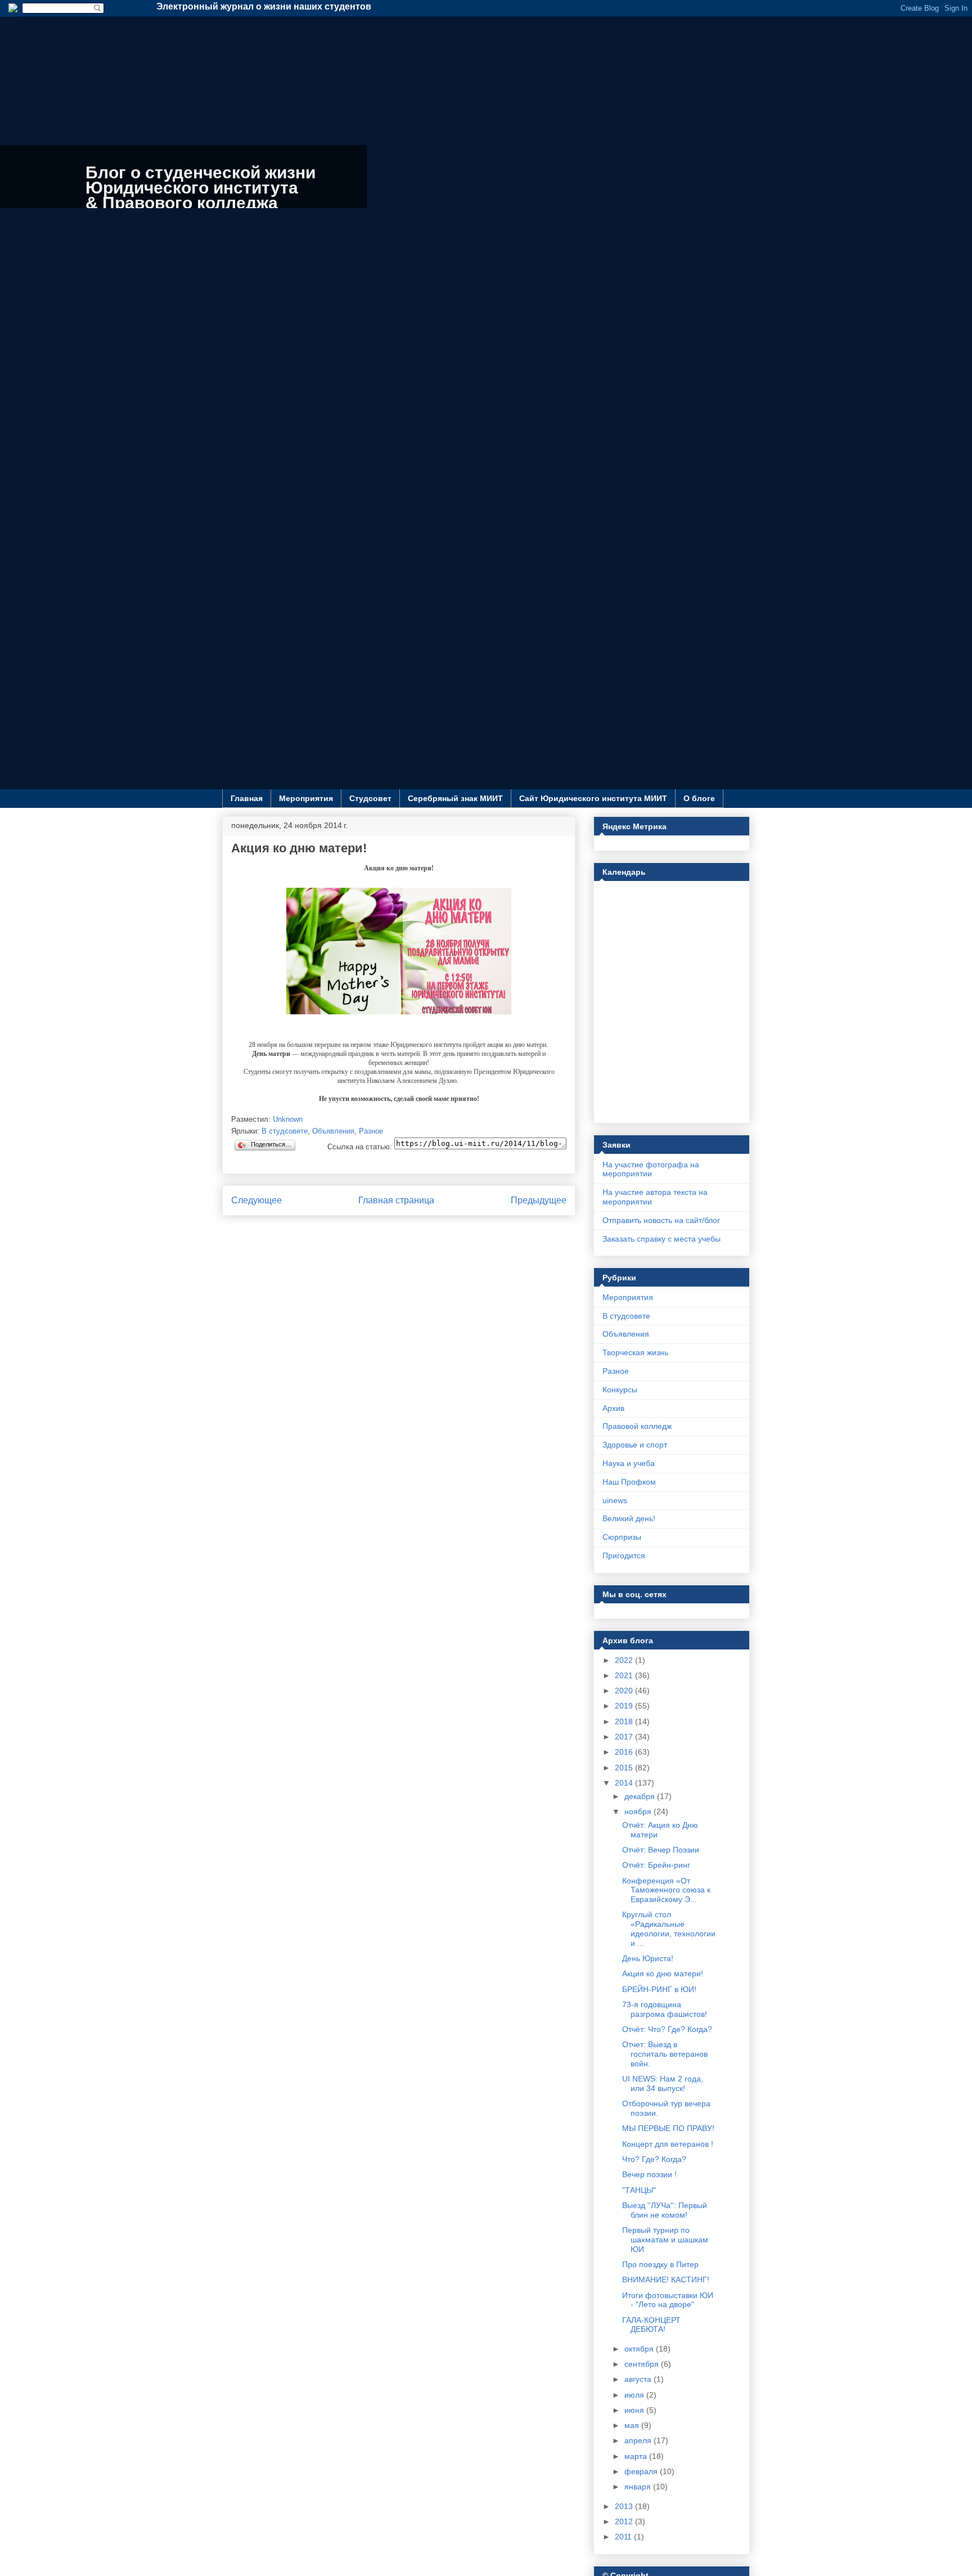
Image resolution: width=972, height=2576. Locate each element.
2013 (625, 2506)
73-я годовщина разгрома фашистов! (665, 2009)
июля (635, 2395)
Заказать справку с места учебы (661, 1239)
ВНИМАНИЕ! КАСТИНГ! (666, 2280)
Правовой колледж (637, 1426)
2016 (625, 1752)
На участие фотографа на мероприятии (651, 1169)
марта (637, 2456)
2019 (625, 1706)
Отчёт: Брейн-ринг (656, 1865)
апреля (639, 2440)
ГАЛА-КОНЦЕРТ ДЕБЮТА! (651, 2325)
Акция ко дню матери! (663, 1973)
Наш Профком (629, 1482)
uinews (615, 1500)
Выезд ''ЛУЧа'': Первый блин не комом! (665, 2210)
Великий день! (629, 1518)
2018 (625, 1721)
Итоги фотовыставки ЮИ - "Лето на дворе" (668, 2300)
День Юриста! (648, 1958)
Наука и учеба (629, 1463)
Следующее (256, 1200)
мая (633, 2425)
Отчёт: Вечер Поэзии (661, 1850)
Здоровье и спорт (635, 1445)
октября (640, 2349)
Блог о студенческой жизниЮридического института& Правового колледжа (201, 188)
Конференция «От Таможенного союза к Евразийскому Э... (666, 1890)
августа (639, 2379)
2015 (625, 1768)
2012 (625, 2521)
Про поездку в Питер (660, 2264)
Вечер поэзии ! (649, 2174)
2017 (625, 1737)
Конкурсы (620, 1390)
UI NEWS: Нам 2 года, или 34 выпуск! (663, 2083)
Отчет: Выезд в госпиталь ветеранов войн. (665, 2054)
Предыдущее (539, 1200)
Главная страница (396, 1200)
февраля (642, 2471)
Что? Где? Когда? (654, 2159)
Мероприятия (306, 798)
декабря (641, 1796)
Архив (613, 1408)
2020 (625, 1691)
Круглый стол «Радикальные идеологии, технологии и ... (669, 1928)
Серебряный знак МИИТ (455, 798)
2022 (625, 1660)
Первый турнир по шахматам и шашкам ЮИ (665, 2240)
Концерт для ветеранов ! (668, 2144)
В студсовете (285, 1131)
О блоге (699, 798)
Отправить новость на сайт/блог (661, 1220)
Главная (247, 798)
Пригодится (624, 1556)
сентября (643, 2364)
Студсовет (370, 798)
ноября (639, 1811)
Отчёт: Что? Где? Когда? (667, 2029)
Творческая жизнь (635, 1352)
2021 (625, 1675)
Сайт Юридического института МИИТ (593, 798)
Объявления (333, 1131)
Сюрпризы (622, 1537)
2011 (624, 2537)
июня (635, 2410)
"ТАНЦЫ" (639, 2190)
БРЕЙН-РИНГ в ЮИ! (659, 1989)
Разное (371, 1131)
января (639, 2487)
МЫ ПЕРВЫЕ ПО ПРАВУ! (668, 2128)
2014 (625, 1783)
